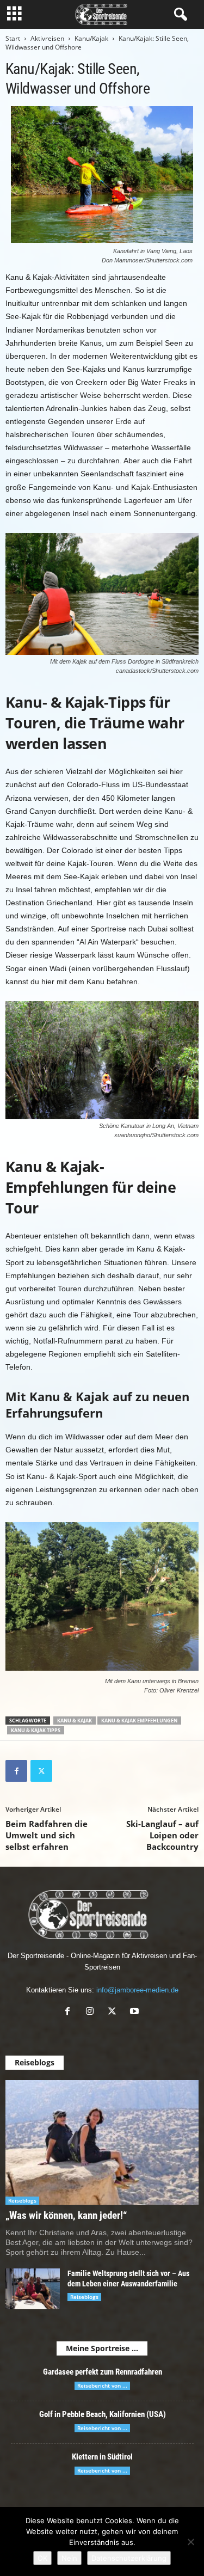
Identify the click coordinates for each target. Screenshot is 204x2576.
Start (13, 38)
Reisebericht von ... (102, 2385)
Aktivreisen (47, 38)
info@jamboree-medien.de (137, 1990)
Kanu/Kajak (91, 38)
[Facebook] (16, 1771)
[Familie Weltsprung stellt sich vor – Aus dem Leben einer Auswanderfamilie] (33, 2289)
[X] (41, 1771)
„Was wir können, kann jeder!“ (66, 2215)
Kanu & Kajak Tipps (36, 1730)
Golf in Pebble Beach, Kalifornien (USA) (103, 2414)
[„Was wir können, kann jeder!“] (102, 2142)
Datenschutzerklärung (129, 2558)
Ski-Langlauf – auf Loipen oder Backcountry (162, 1835)
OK (42, 2558)
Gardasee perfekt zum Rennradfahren (103, 2372)
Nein (69, 2558)
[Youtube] (136, 2012)
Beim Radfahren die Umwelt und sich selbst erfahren (47, 1835)
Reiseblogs (22, 2200)
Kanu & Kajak (75, 1721)
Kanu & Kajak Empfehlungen (139, 1721)
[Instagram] (92, 2012)
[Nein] (190, 2542)
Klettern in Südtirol (102, 2457)
